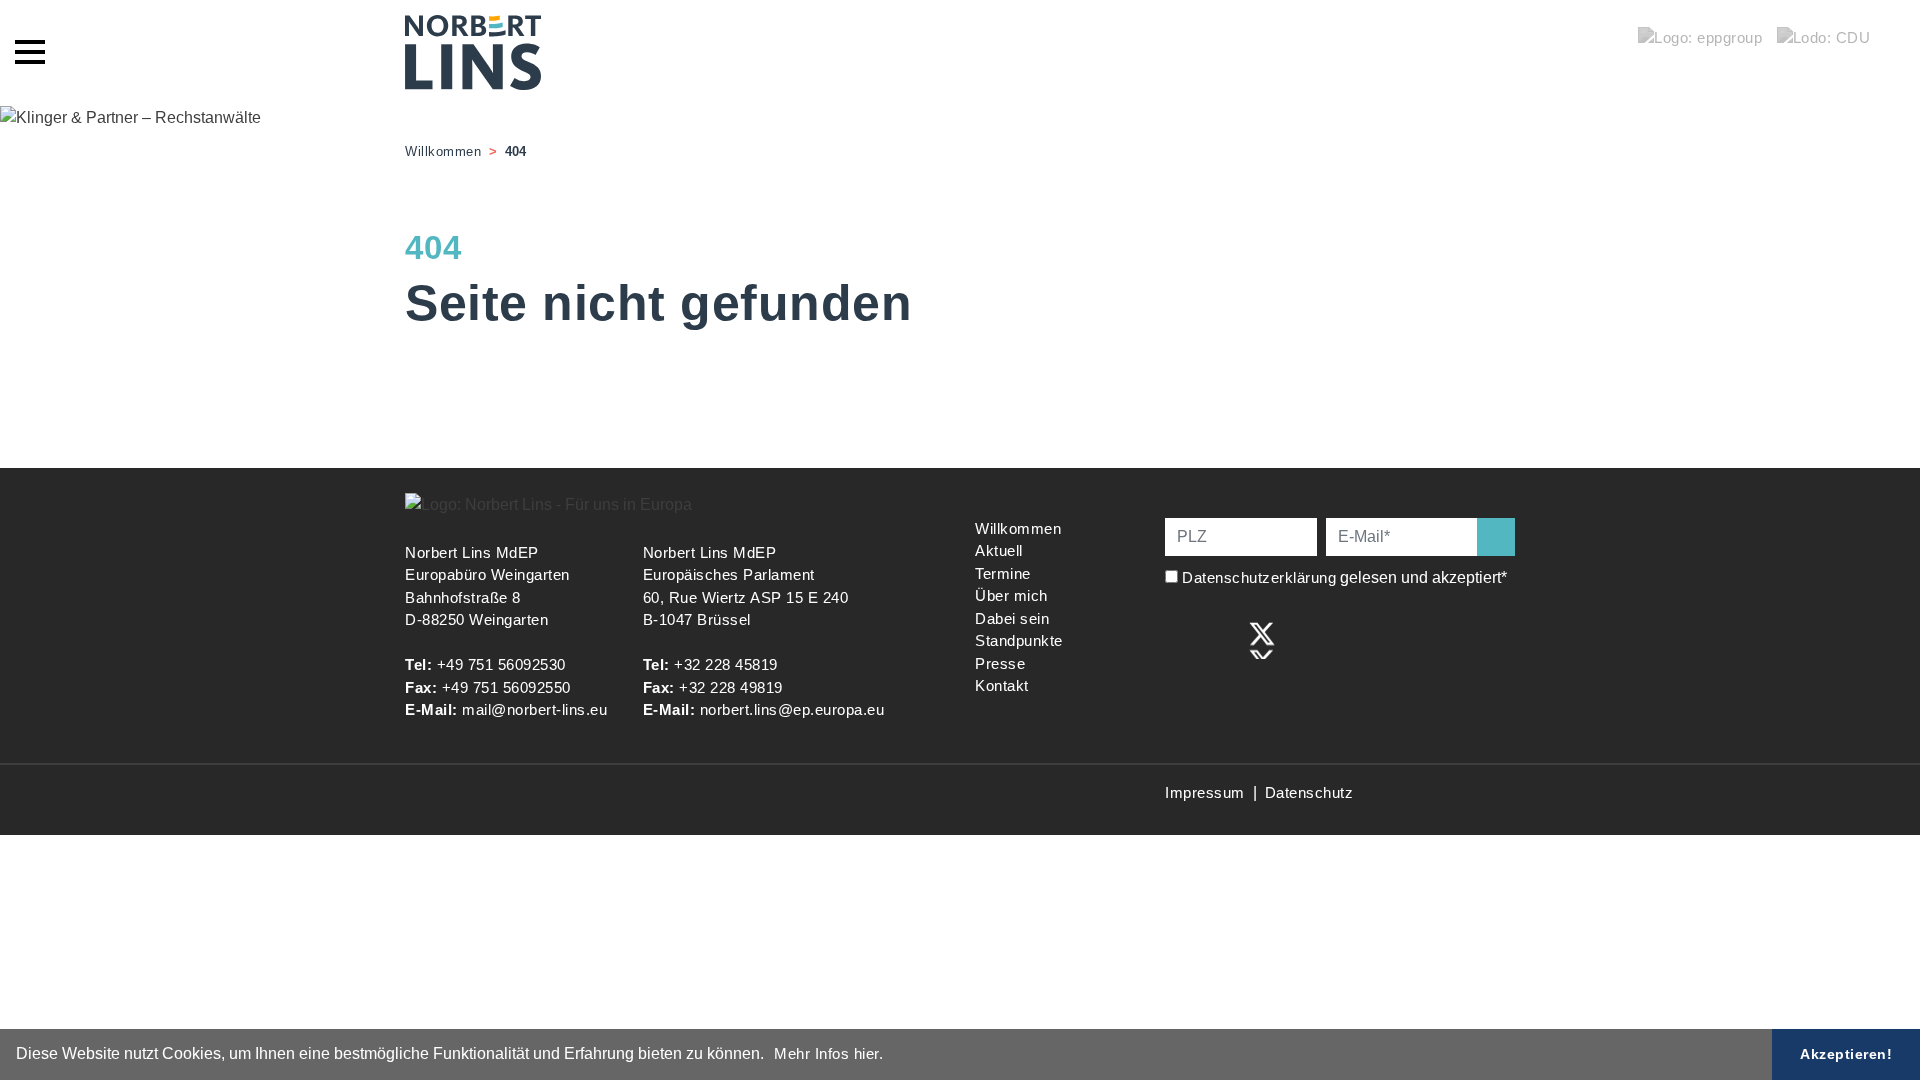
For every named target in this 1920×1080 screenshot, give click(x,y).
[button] (771, 1056)
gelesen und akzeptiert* (1346, 577)
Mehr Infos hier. (828, 1053)
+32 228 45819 (726, 664)
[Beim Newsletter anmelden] (1496, 537)
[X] (1262, 638)
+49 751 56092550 (506, 687)
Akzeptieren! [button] (1846, 1054)
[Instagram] (1221, 638)
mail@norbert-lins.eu (534, 709)
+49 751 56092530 (501, 664)
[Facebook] (1179, 638)
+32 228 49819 (731, 687)
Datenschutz (1309, 792)
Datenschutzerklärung (1259, 577)
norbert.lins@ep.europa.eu (792, 709)
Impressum (1205, 792)
